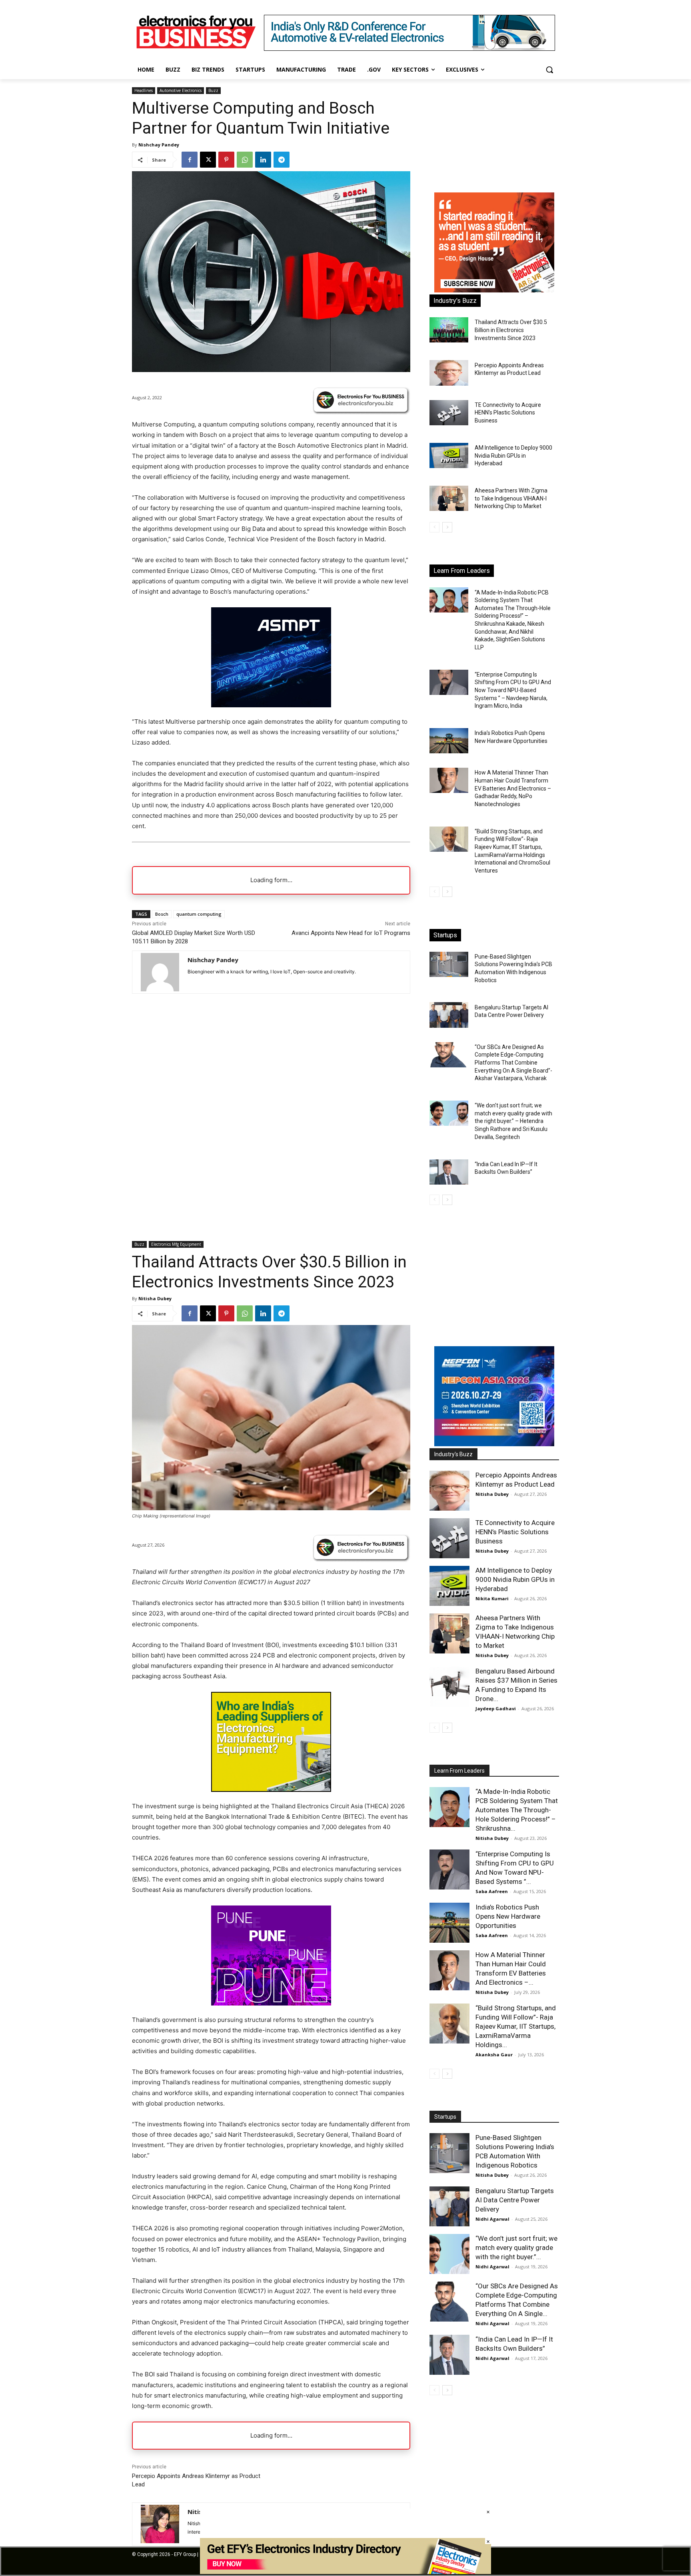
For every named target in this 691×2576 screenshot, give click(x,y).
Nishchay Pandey (159, 145)
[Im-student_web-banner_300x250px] (494, 290)
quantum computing (199, 914)
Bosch (162, 914)
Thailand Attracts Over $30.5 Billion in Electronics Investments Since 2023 (511, 330)
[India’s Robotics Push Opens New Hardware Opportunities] (449, 741)
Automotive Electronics (181, 90)
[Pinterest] (226, 160)
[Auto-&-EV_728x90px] (409, 49)
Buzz (213, 90)
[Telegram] (282, 160)
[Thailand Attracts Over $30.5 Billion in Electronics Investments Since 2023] (449, 330)
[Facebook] (190, 160)
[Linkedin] (263, 160)
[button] (549, 70)
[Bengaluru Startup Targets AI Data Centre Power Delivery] (449, 1015)
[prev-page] (434, 527)
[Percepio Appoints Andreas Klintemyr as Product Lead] (449, 373)
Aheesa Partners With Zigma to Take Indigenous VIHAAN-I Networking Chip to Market (511, 498)
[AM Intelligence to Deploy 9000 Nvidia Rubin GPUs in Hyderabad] (449, 455)
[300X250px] (271, 705)
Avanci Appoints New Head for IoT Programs (351, 933)
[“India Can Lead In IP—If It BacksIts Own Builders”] (449, 1172)
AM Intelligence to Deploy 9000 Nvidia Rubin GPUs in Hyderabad (513, 455)
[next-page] (447, 527)
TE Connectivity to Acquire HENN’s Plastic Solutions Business (508, 413)
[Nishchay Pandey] (160, 972)
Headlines (144, 90)
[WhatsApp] (245, 160)
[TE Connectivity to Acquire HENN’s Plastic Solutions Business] (449, 413)
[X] (208, 160)
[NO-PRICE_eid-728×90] (345, 2572)
